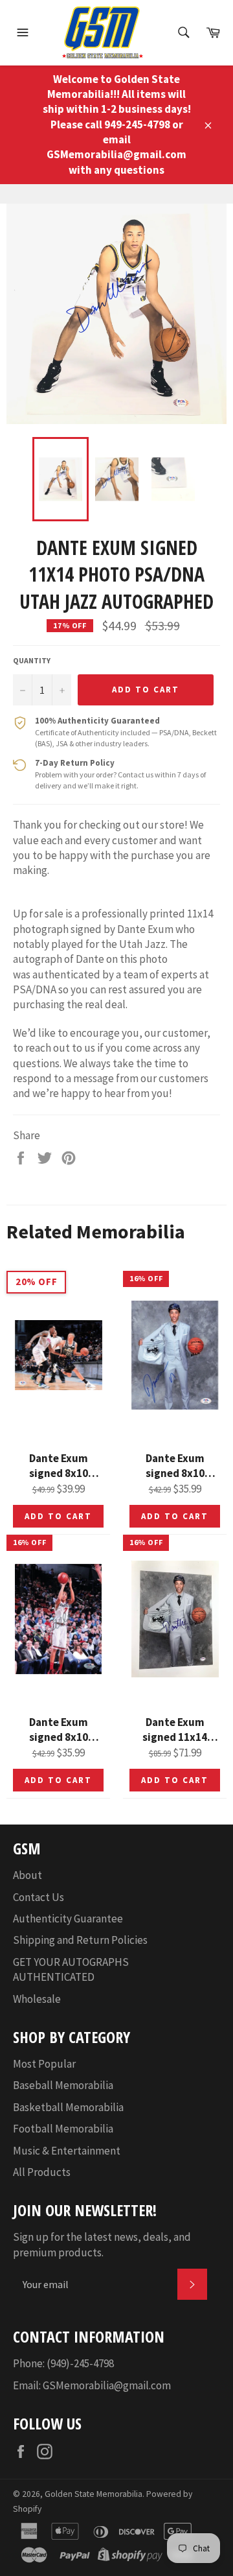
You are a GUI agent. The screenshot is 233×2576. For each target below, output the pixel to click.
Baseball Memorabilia (63, 2085)
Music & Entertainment (67, 2151)
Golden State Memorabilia (94, 2494)
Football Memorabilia (63, 2129)
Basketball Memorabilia (68, 2107)
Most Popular (44, 2064)
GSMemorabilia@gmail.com (107, 2385)
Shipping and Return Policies (80, 1940)
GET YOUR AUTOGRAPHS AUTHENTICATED (71, 1969)
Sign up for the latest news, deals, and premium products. (102, 2244)
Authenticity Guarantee (68, 1919)
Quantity (32, 660)
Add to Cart (58, 1516)
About (28, 1875)
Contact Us (39, 1897)
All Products (42, 2172)
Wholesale (37, 1999)
